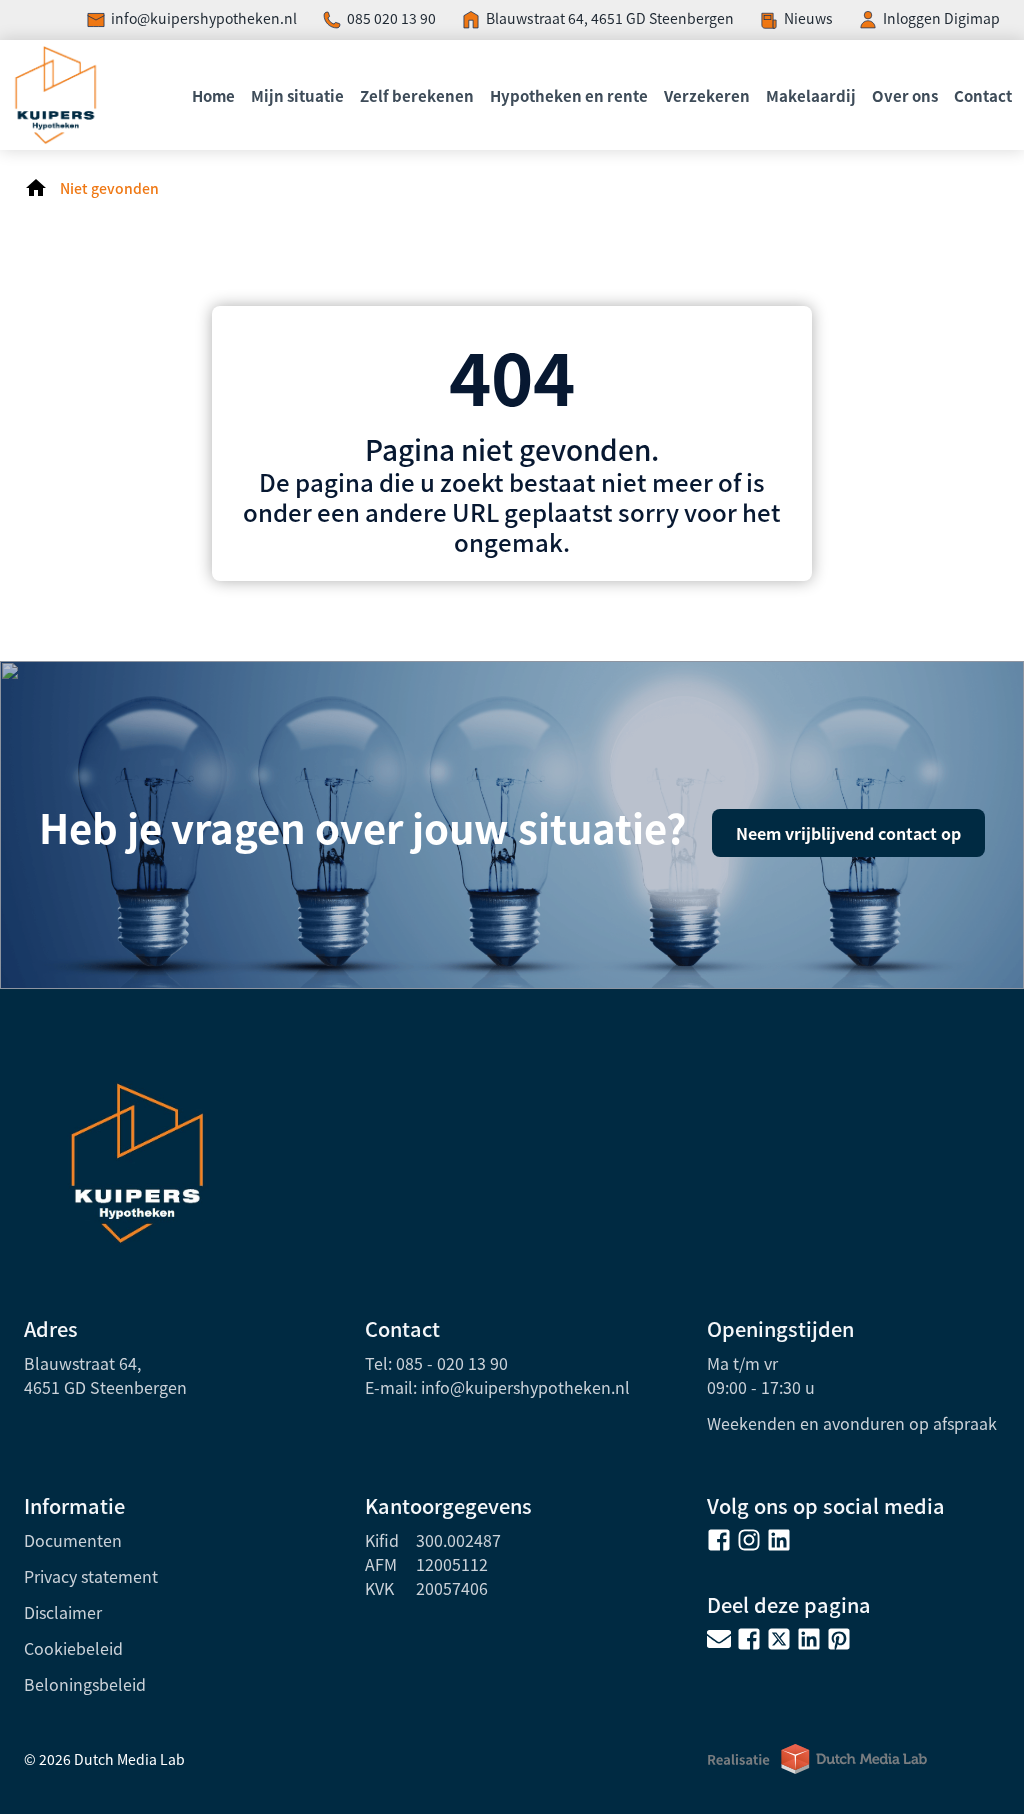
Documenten (73, 1540)
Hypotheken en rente (569, 95)
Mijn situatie (297, 95)
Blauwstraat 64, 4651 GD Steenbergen (610, 18)
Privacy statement (91, 1576)
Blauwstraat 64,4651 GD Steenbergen (105, 1375)
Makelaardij (811, 95)
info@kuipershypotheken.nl (204, 18)
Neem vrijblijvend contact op (848, 833)
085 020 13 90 (391, 18)
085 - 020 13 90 (452, 1363)
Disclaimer (63, 1612)
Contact (983, 95)
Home (213, 95)
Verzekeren (707, 95)
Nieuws (808, 18)
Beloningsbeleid (85, 1684)
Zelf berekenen (417, 95)
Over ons (905, 95)
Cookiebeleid (73, 1648)
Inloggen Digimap (941, 18)
